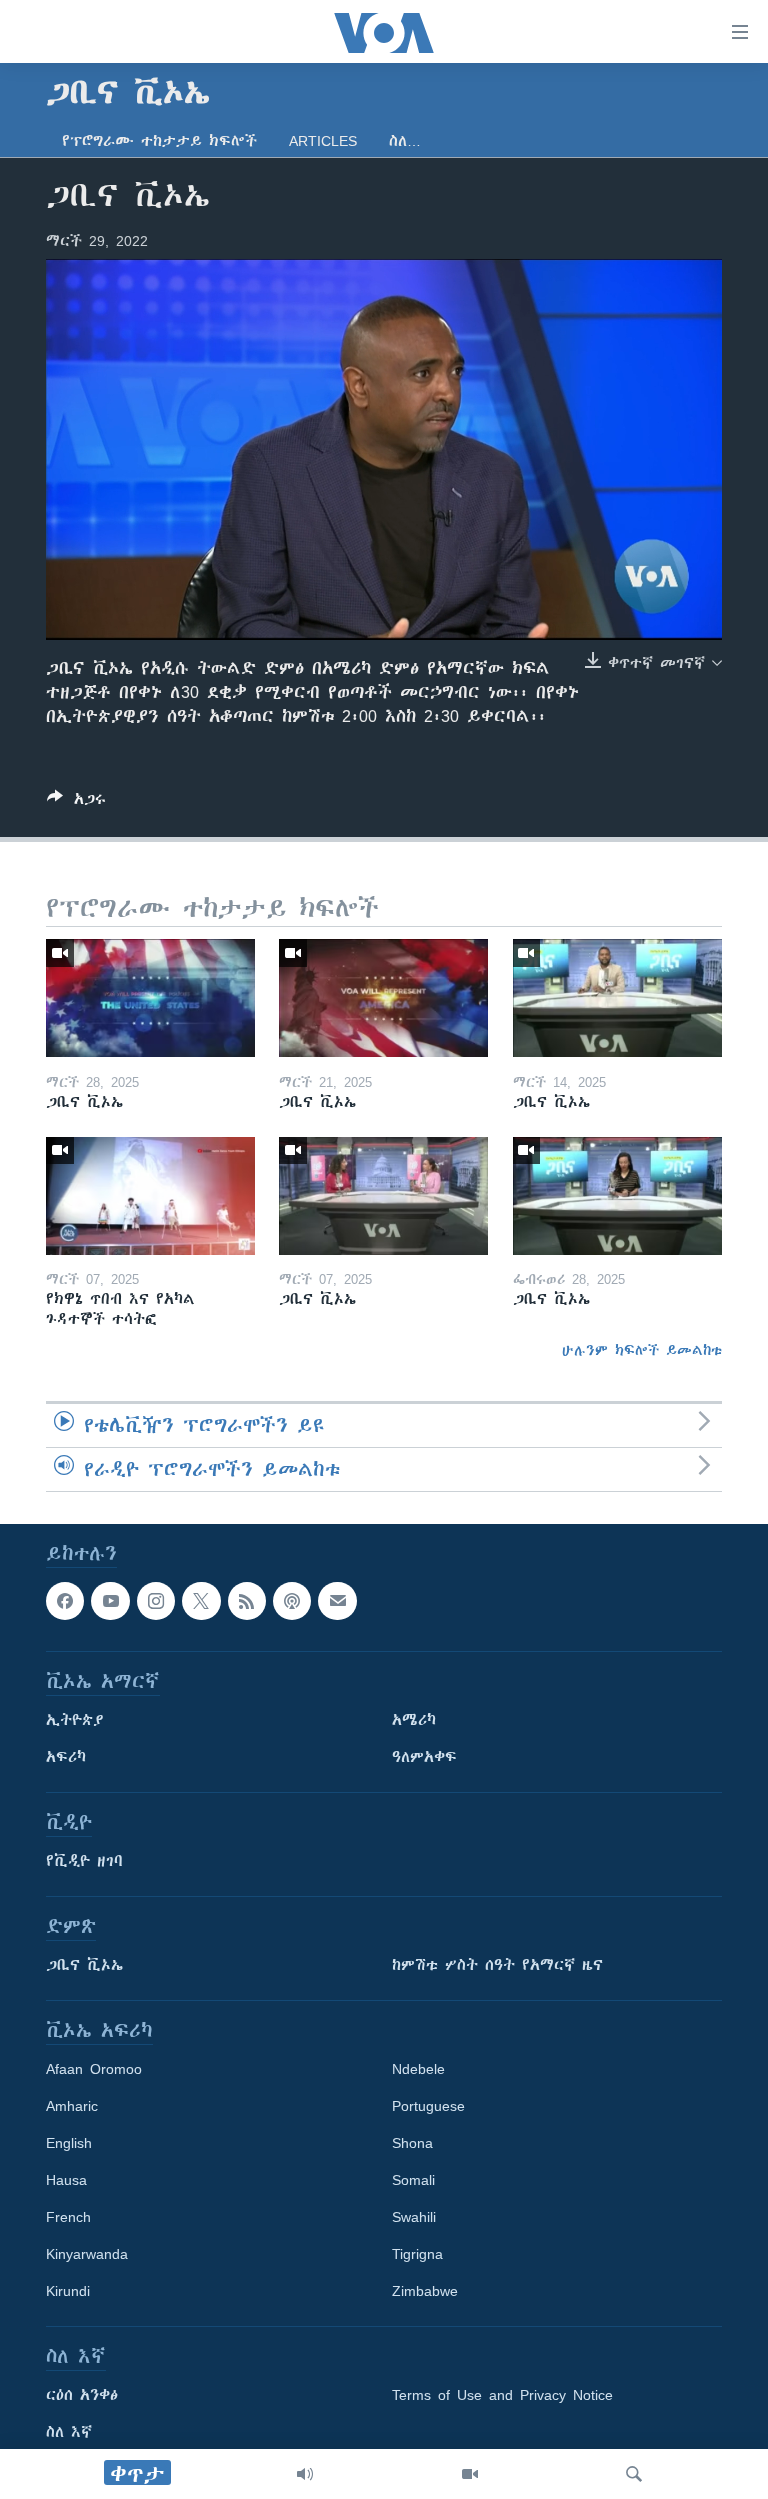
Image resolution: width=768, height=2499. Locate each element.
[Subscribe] (337, 1601)
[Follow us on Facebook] (65, 1601)
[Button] (76, 802)
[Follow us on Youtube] (110, 1601)
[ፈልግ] (634, 2474)
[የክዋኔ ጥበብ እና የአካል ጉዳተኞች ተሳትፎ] (150, 1196)
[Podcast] (292, 1601)
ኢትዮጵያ (75, 1720)
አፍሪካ (66, 1757)
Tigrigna (417, 2254)
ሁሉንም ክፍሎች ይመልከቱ (642, 1350)
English (69, 2143)
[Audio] (305, 2474)
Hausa (66, 2180)
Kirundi (68, 2291)
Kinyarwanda (87, 2254)
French (68, 2217)
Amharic (72, 2106)
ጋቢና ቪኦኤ (84, 1965)
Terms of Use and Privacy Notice (502, 2395)
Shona (412, 2143)
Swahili (414, 2217)
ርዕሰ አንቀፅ (82, 2395)
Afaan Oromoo (94, 2069)
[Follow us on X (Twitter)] (201, 1601)
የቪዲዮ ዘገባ (84, 1861)
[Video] (470, 2474)
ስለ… (405, 141)
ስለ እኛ (69, 2432)
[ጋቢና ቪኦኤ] (150, 998)
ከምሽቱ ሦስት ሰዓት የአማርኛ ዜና (497, 1965)
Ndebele (418, 2069)
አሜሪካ (414, 1720)
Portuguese (428, 2106)
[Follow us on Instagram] (156, 1601)
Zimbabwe (425, 2291)
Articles (323, 141)
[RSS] (247, 1601)
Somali (413, 2180)
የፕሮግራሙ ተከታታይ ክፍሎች (159, 141)
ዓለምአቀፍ (424, 1757)
